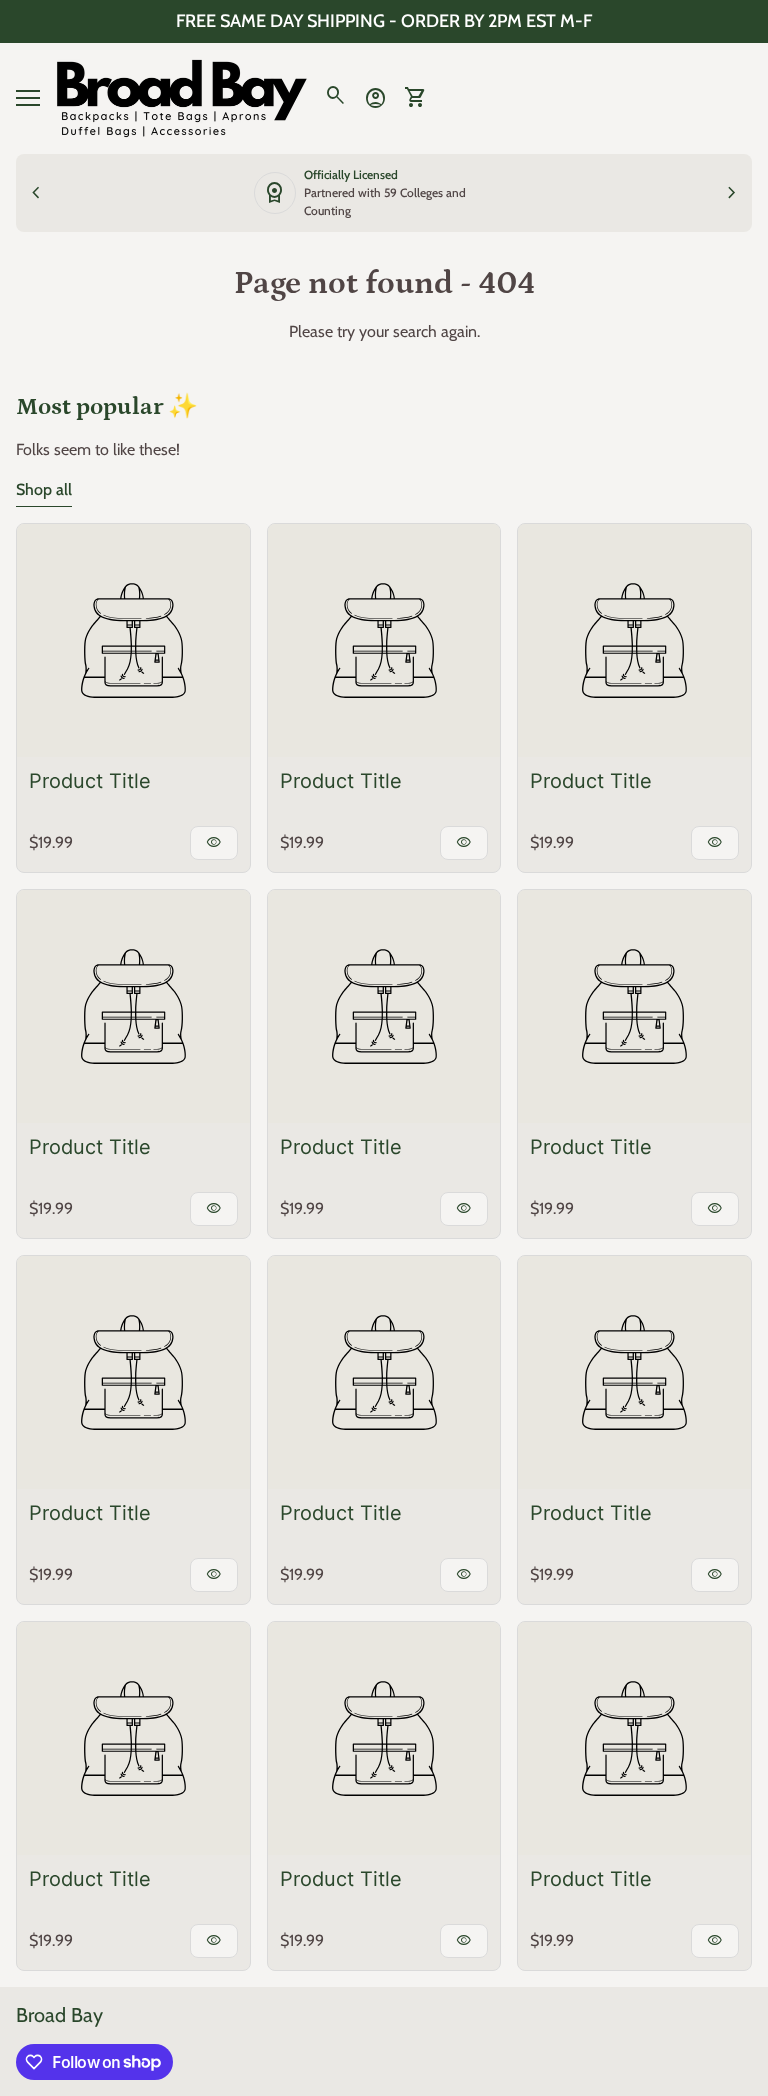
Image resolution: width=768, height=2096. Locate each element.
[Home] (182, 96)
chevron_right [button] (732, 193)
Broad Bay (59, 2015)
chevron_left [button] (36, 193)
